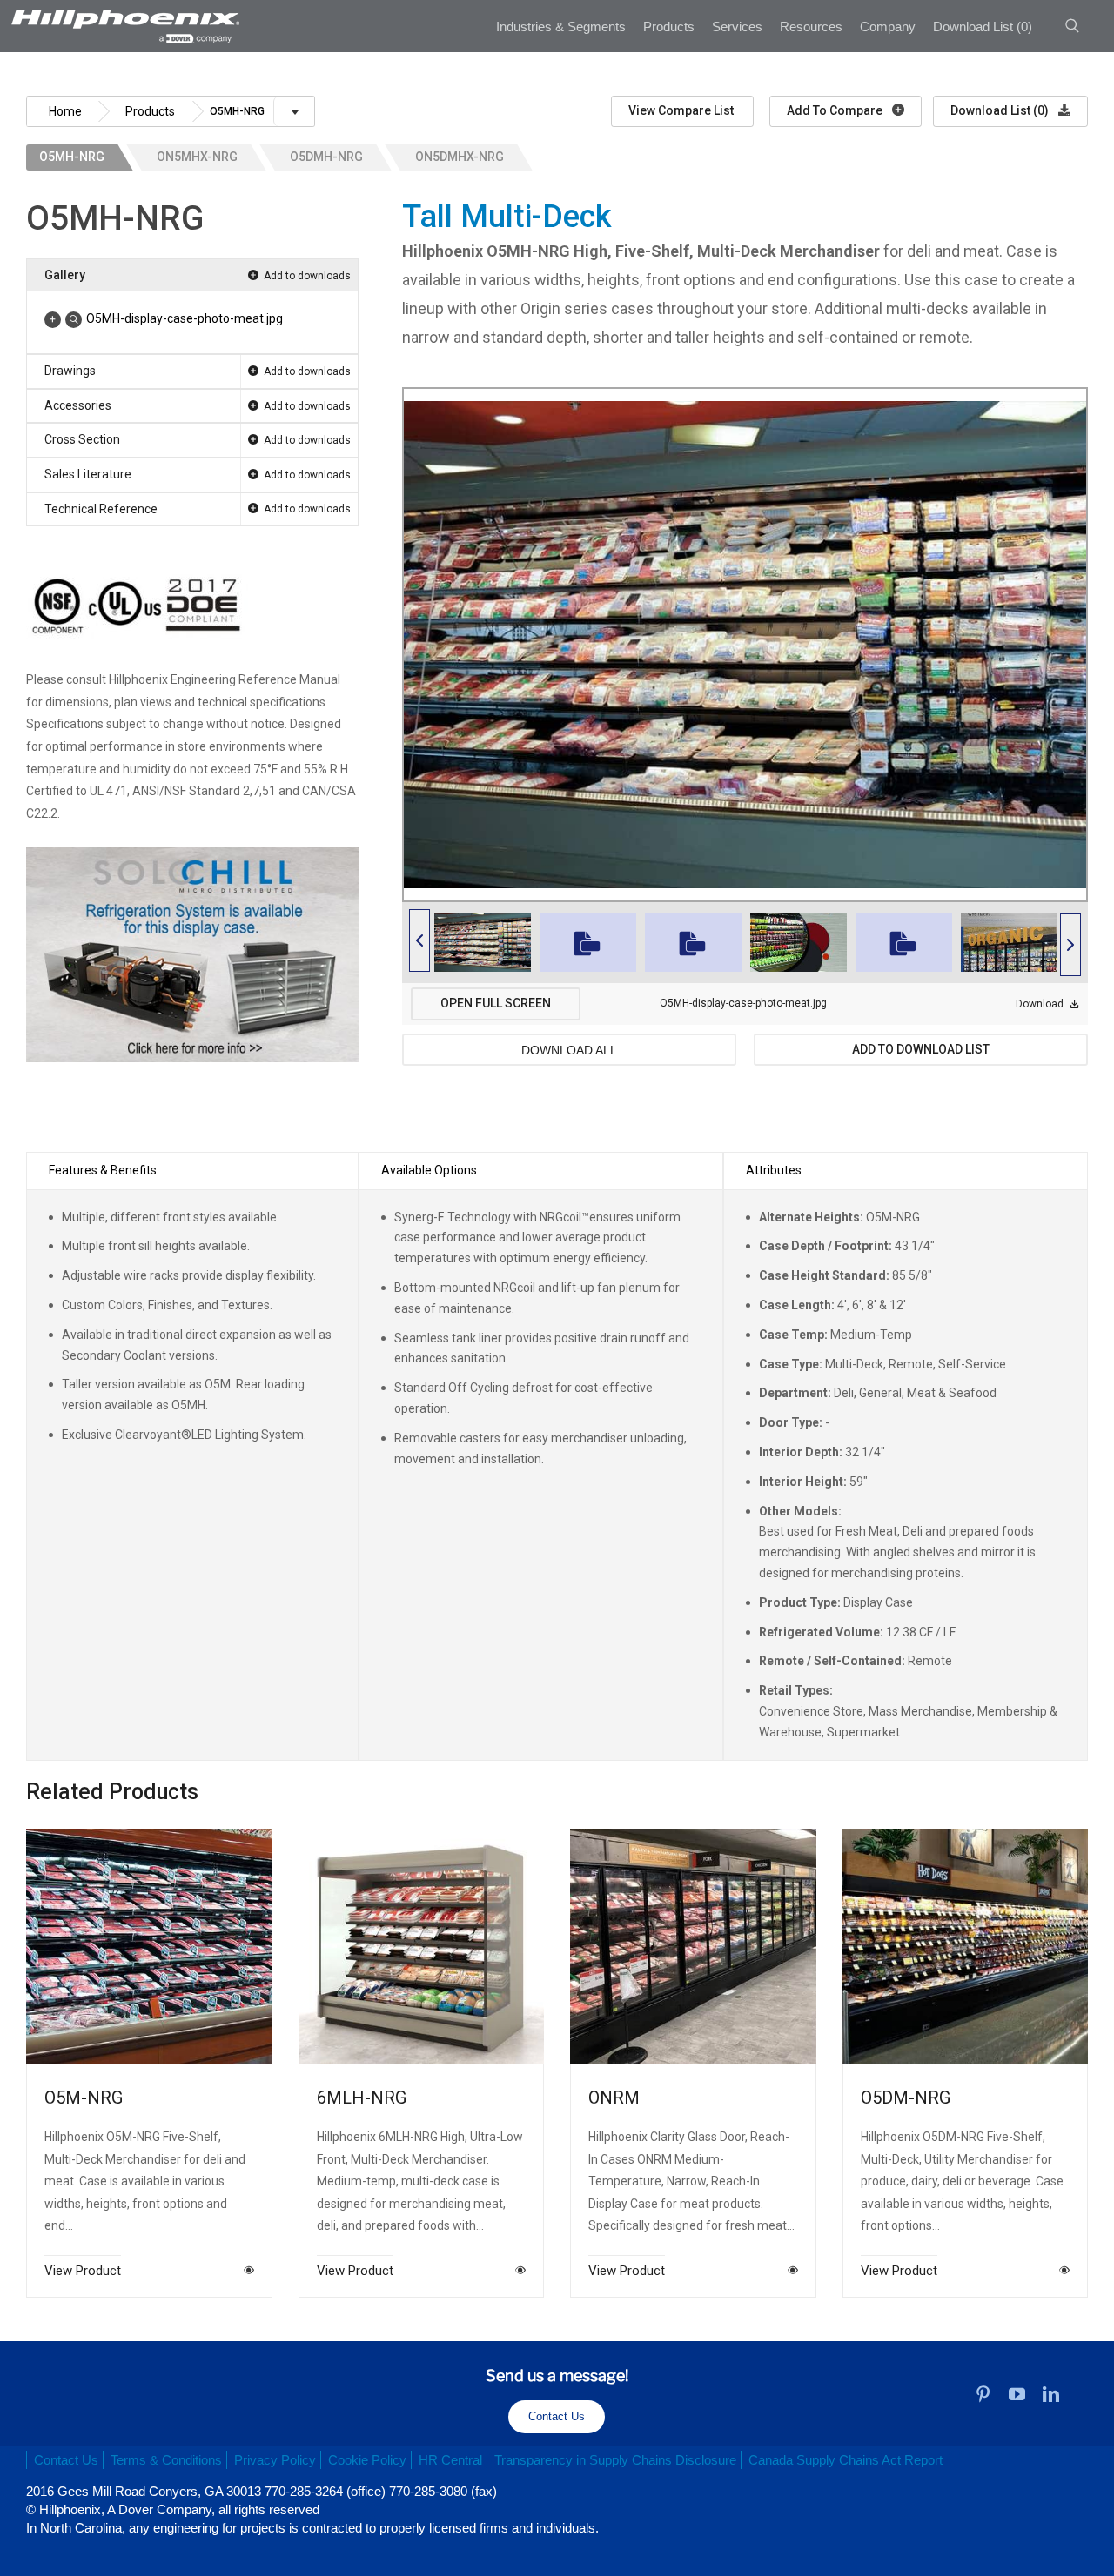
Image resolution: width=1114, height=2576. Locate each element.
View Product (83, 2270)
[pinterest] (983, 2394)
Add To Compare (836, 110)
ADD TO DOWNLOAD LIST (921, 1049)
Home (65, 111)
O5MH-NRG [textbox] (237, 111)
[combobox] (259, 118)
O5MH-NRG (72, 157)
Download (1041, 1004)
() (983, 27)
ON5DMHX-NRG (460, 157)
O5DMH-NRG (326, 157)
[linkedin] (1051, 2394)
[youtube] (1017, 2394)
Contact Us (557, 2416)
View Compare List (682, 110)
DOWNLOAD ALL (569, 1050)
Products (150, 111)
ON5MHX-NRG (197, 157)
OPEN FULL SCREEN (496, 1003)
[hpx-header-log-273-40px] (124, 15)
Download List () (1001, 110)
